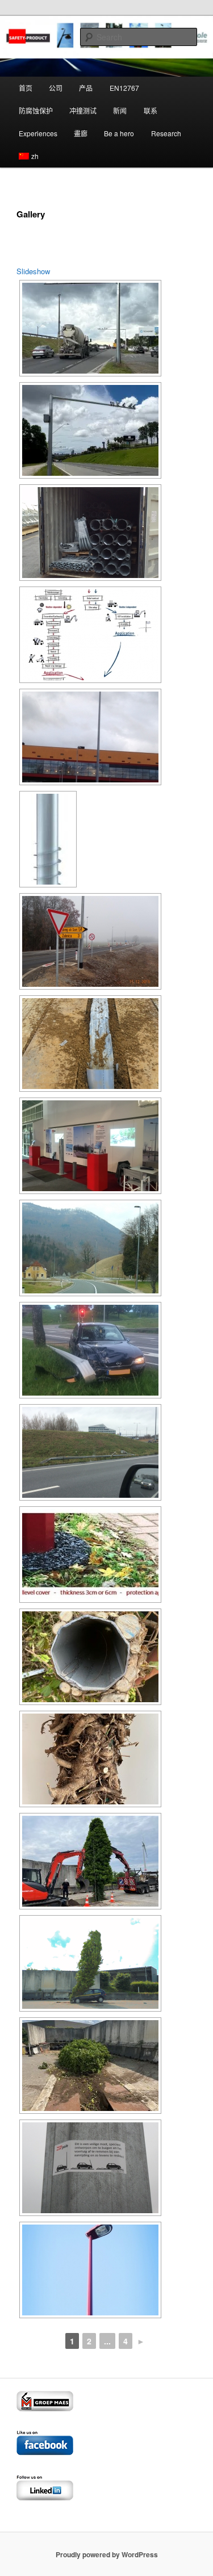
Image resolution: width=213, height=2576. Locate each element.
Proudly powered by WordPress (107, 2554)
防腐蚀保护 (36, 110)
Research (166, 133)
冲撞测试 (83, 110)
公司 (56, 88)
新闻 (120, 110)
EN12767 (124, 88)
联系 (151, 110)
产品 (86, 88)
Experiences (38, 133)
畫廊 (81, 133)
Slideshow (33, 271)
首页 (26, 88)
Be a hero (119, 133)
